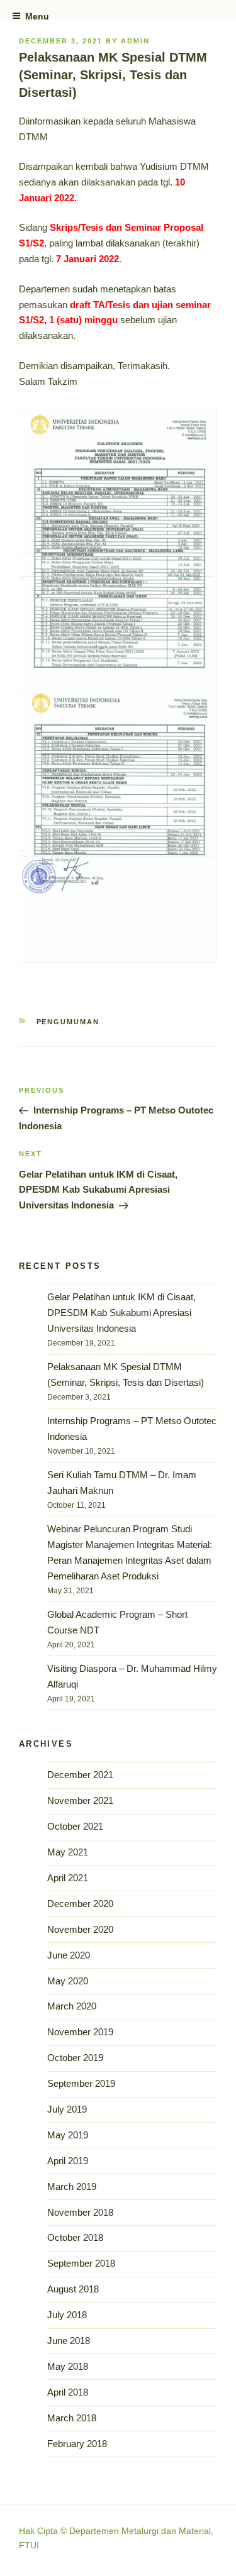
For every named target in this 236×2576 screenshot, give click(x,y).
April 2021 (68, 1878)
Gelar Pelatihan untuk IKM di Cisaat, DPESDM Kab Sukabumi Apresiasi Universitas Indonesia (121, 1313)
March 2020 (72, 2006)
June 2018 (69, 2341)
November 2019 (80, 2032)
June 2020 (69, 1955)
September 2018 (81, 2263)
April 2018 (68, 2392)
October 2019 (75, 2058)
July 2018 (67, 2315)
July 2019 (67, 2109)
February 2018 (77, 2444)
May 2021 (68, 1852)
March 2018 (72, 2418)
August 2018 (73, 2289)
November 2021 (80, 1800)
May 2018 (68, 2366)
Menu (37, 16)
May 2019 (68, 2135)
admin (135, 41)
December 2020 (80, 1904)
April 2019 (68, 2161)
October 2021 (75, 1826)
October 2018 (75, 2237)
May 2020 (68, 1981)
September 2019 (81, 2083)
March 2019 (72, 2186)
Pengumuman (68, 1022)
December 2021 (80, 1775)
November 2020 (80, 1929)
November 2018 (80, 2212)
